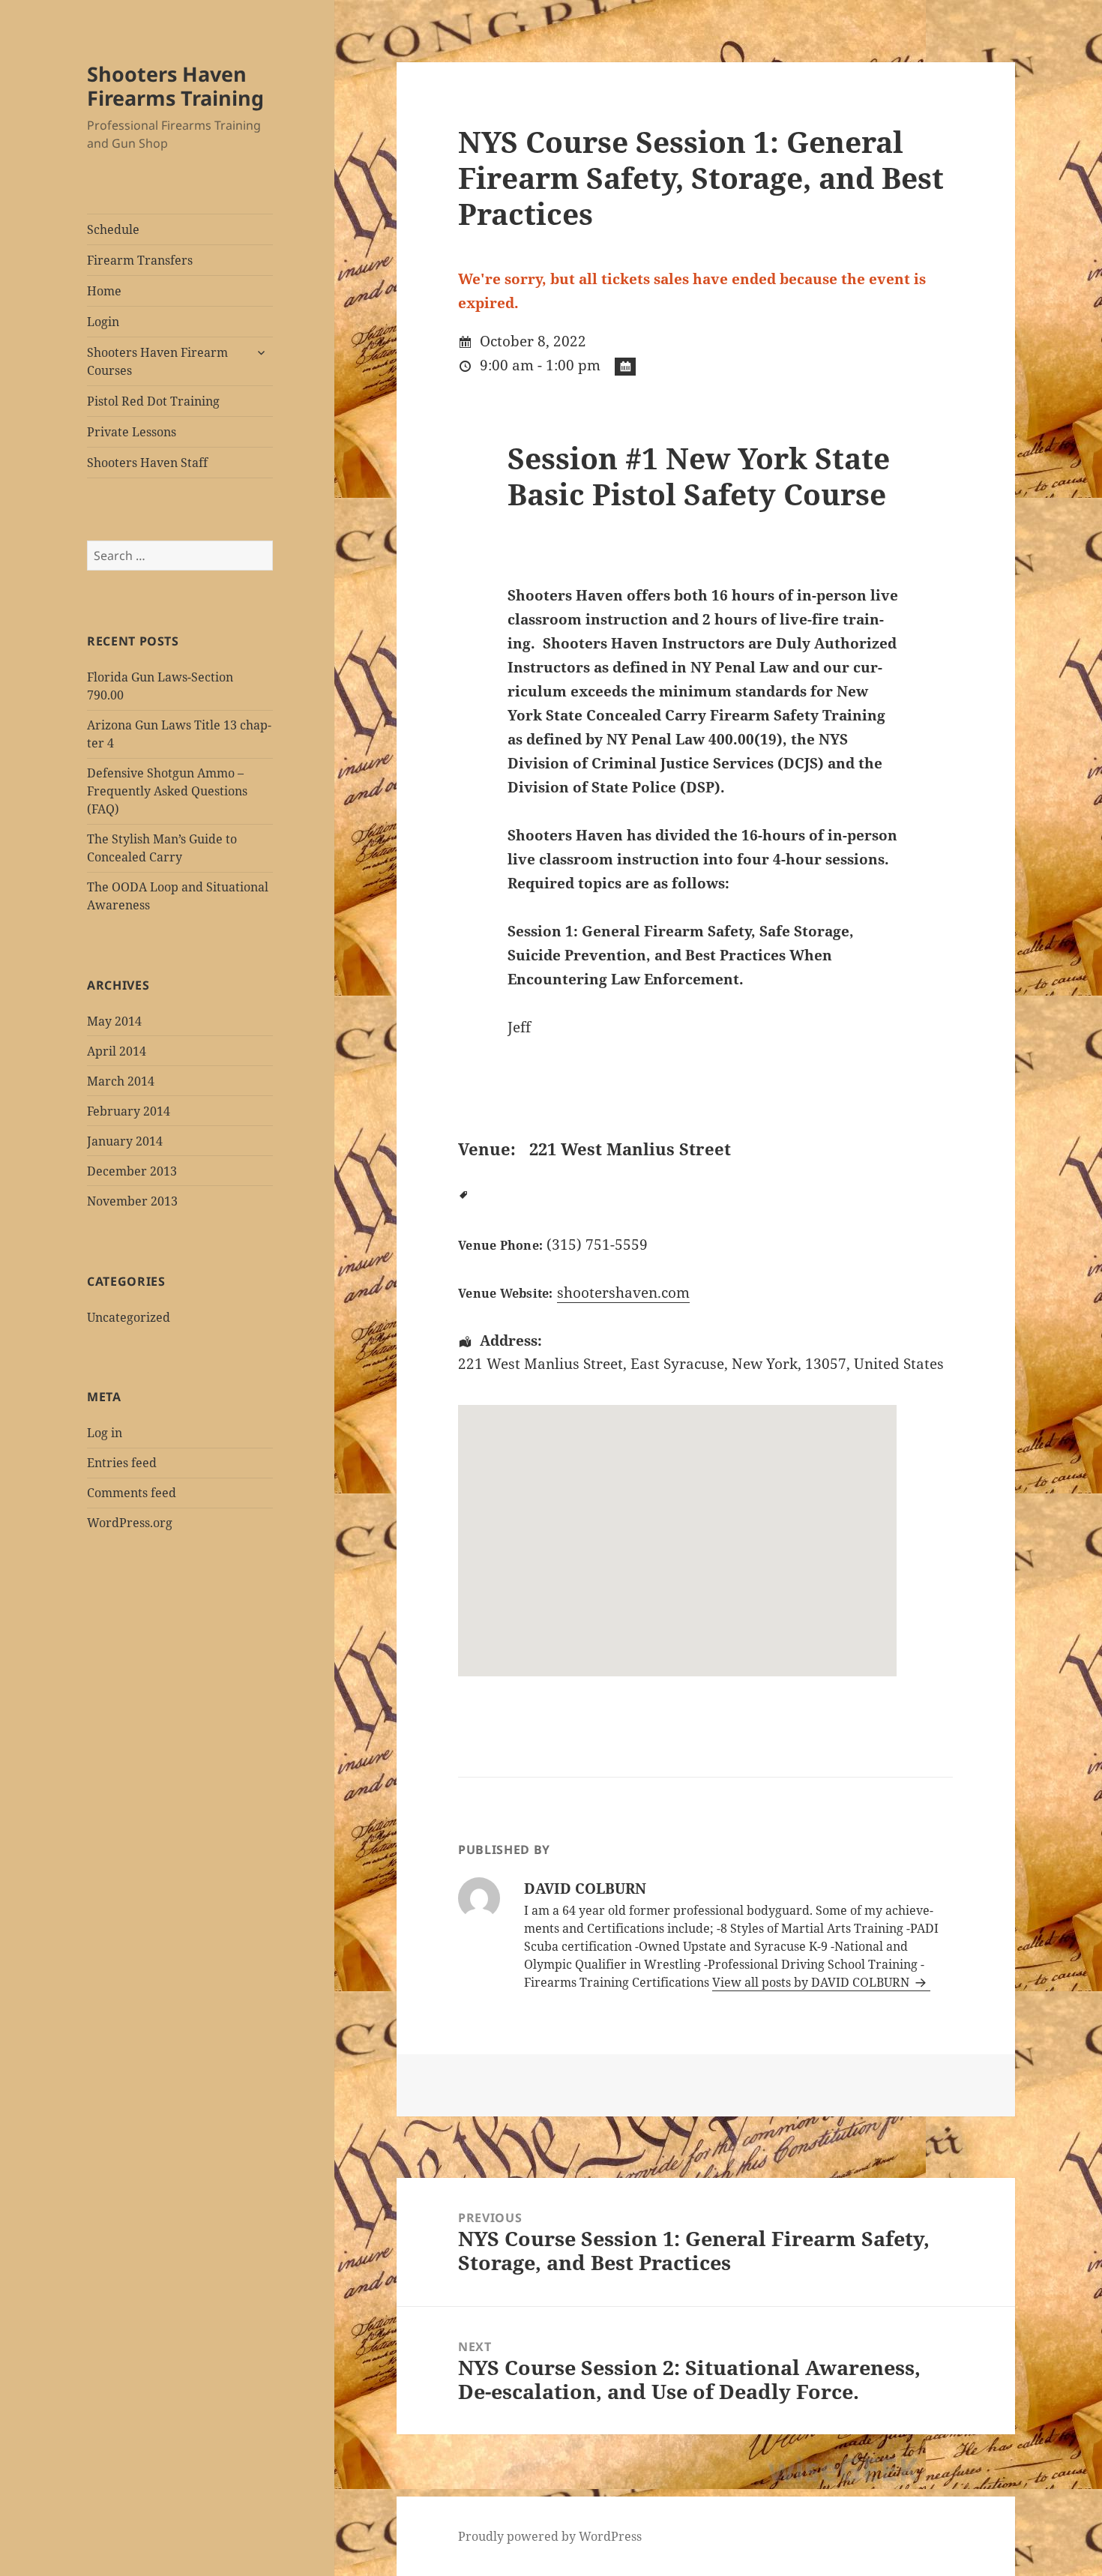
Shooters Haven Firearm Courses (157, 361)
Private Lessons (132, 432)
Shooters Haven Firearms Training (175, 86)
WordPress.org (130, 1523)
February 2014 (129, 1111)
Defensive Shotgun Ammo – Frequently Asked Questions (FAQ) (167, 791)
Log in (105, 1433)
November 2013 (132, 1201)
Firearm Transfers (140, 260)
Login (103, 322)
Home (104, 291)
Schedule (113, 229)
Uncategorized (129, 1317)
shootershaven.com (623, 1292)
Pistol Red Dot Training (153, 401)
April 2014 (117, 1051)
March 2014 (121, 1081)
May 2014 (114, 1021)
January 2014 (125, 1141)
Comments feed (132, 1493)
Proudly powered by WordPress (550, 2536)
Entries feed (122, 1463)
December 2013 (132, 1171)
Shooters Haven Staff (147, 463)
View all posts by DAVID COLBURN (812, 1982)
